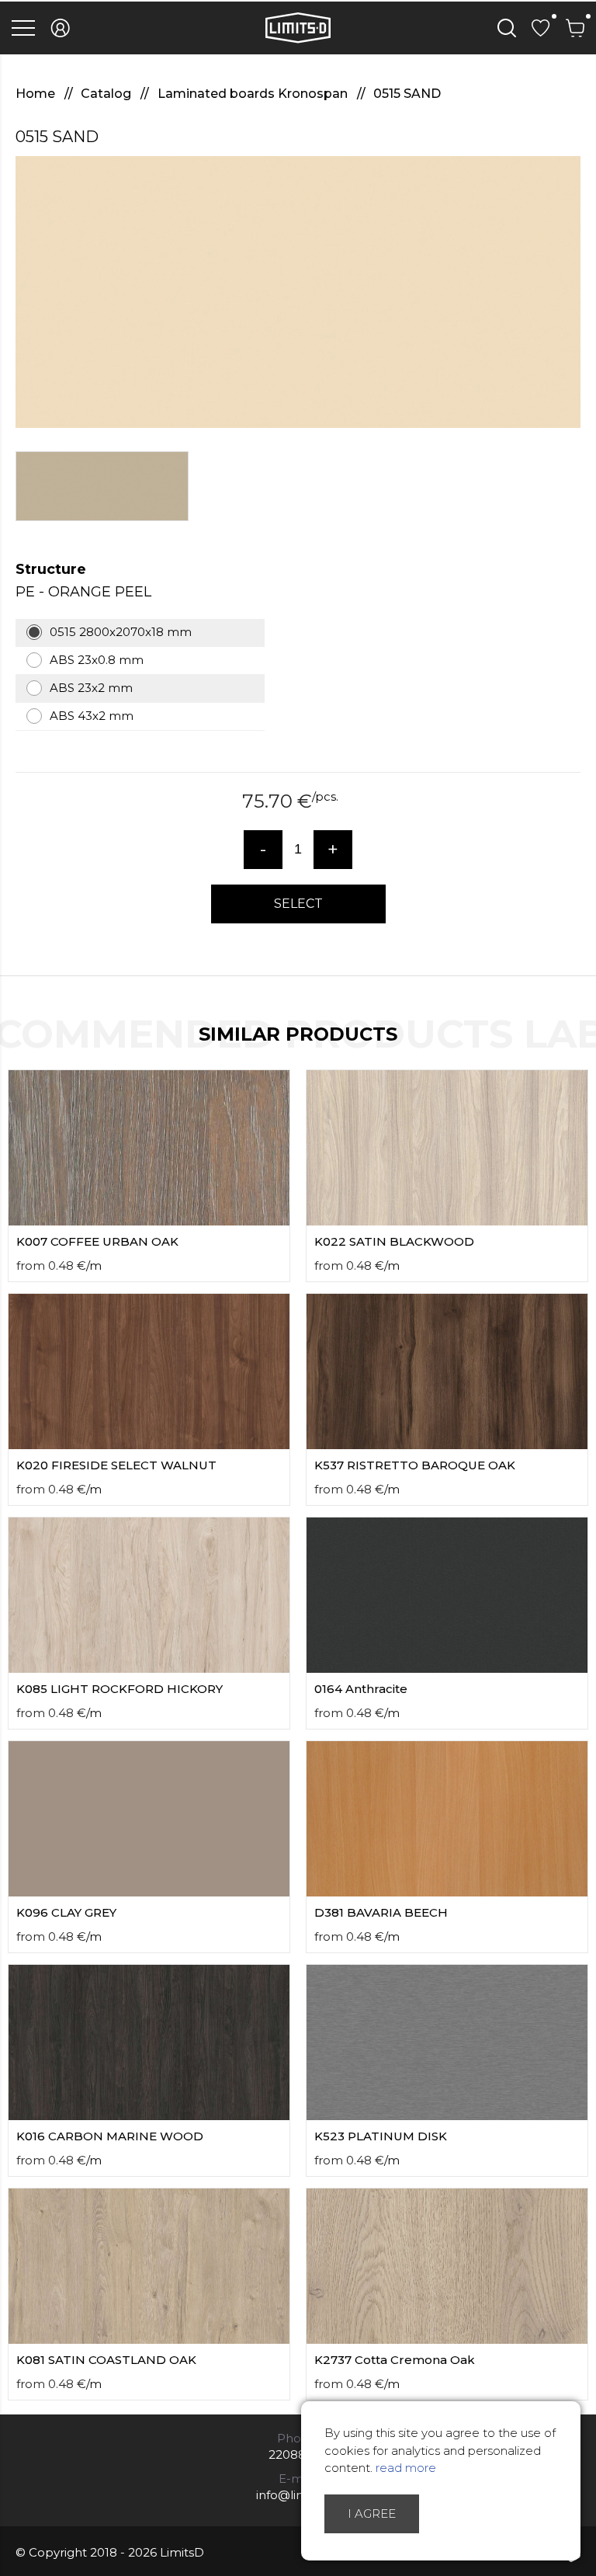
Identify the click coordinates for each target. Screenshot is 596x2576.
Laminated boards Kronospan (254, 94)
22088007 (298, 2454)
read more (406, 2468)
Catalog (107, 94)
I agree (372, 2513)
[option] (298, 292)
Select (298, 904)
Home (37, 94)
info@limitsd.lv (298, 2495)
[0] (541, 28)
